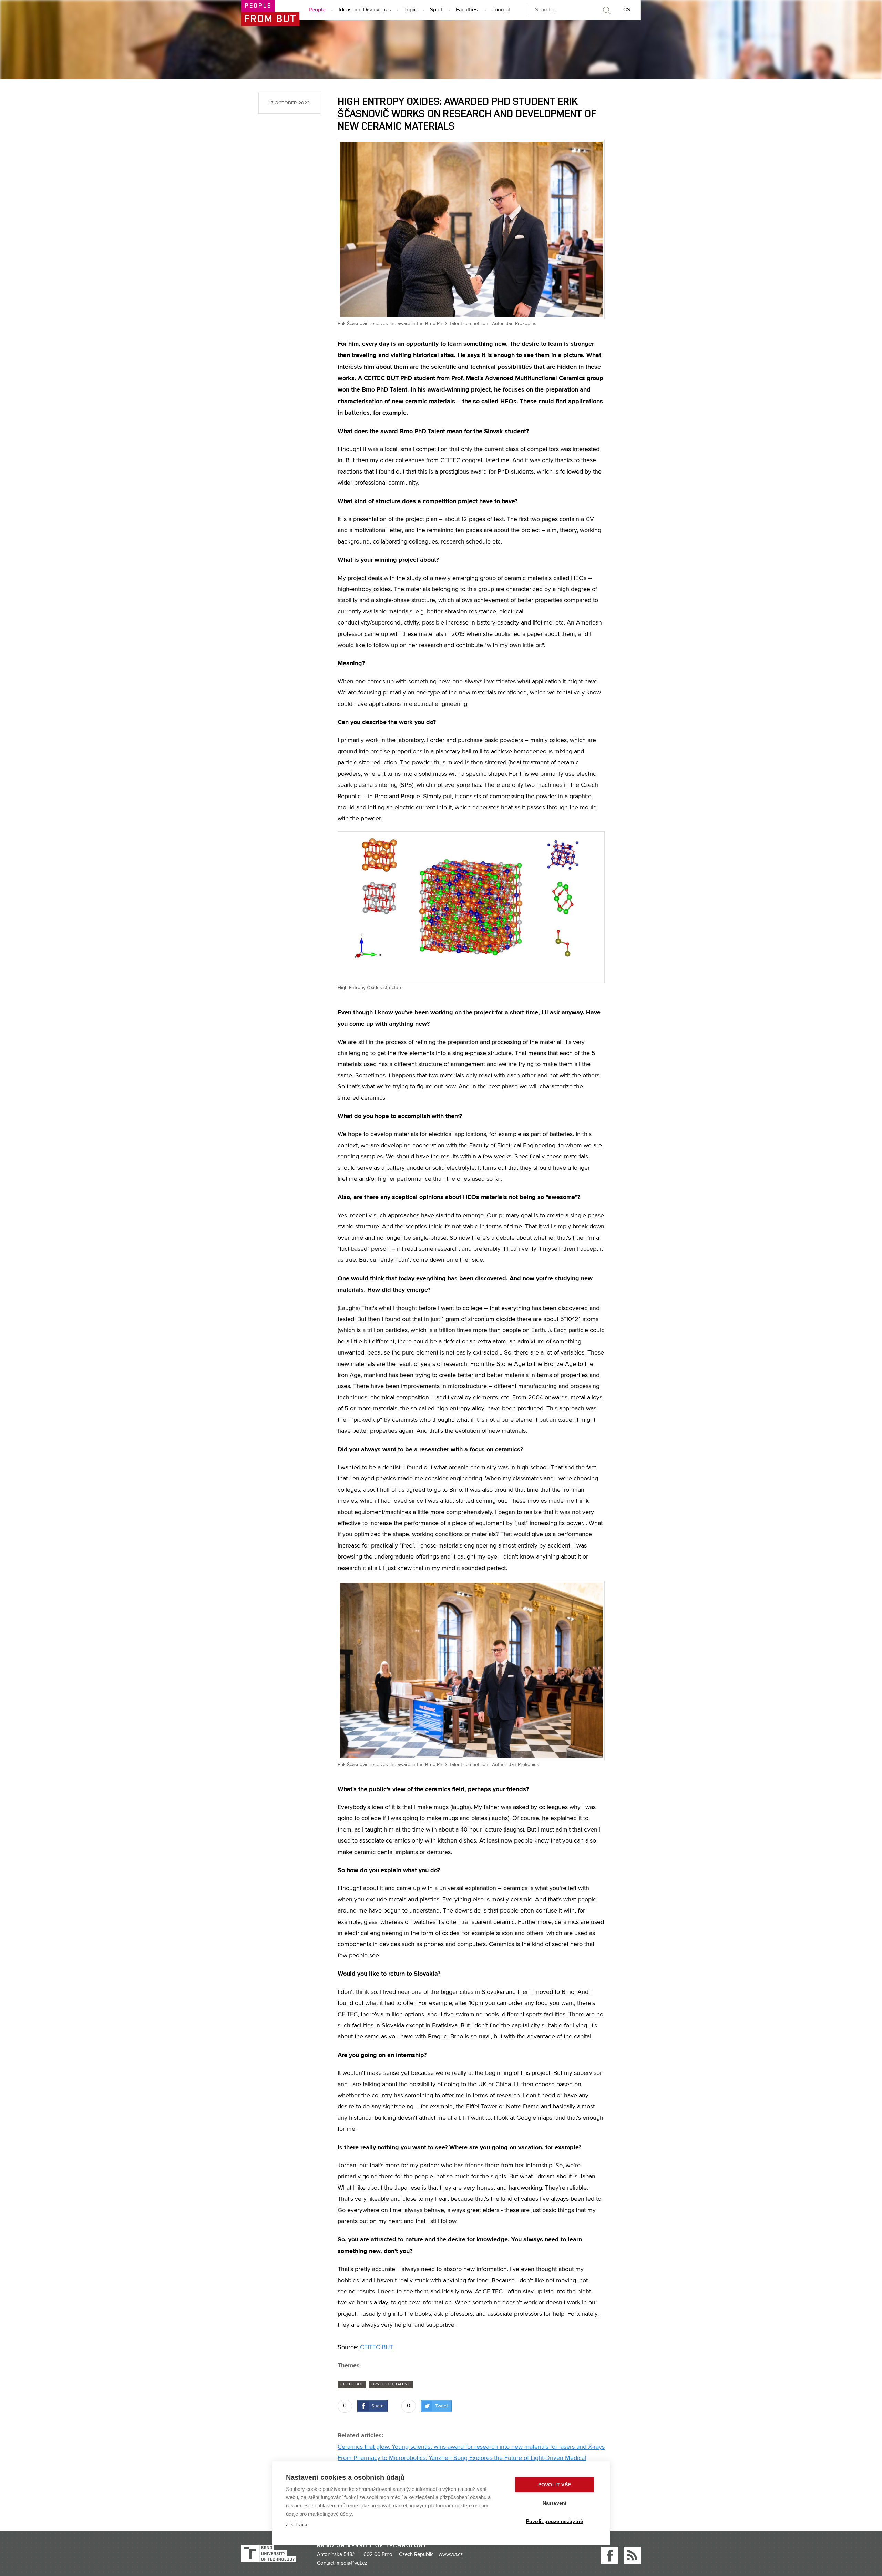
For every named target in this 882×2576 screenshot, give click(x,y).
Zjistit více (296, 2524)
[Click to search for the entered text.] (606, 10)
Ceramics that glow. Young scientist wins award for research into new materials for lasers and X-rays (471, 2447)
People (317, 10)
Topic (411, 10)
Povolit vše (555, 2485)
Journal (501, 10)
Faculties (467, 10)
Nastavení (555, 2503)
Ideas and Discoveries (365, 10)
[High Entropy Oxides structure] (471, 907)
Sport (436, 10)
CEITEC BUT (377, 2347)
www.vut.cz (451, 2555)
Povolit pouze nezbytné (555, 2521)
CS (627, 10)
